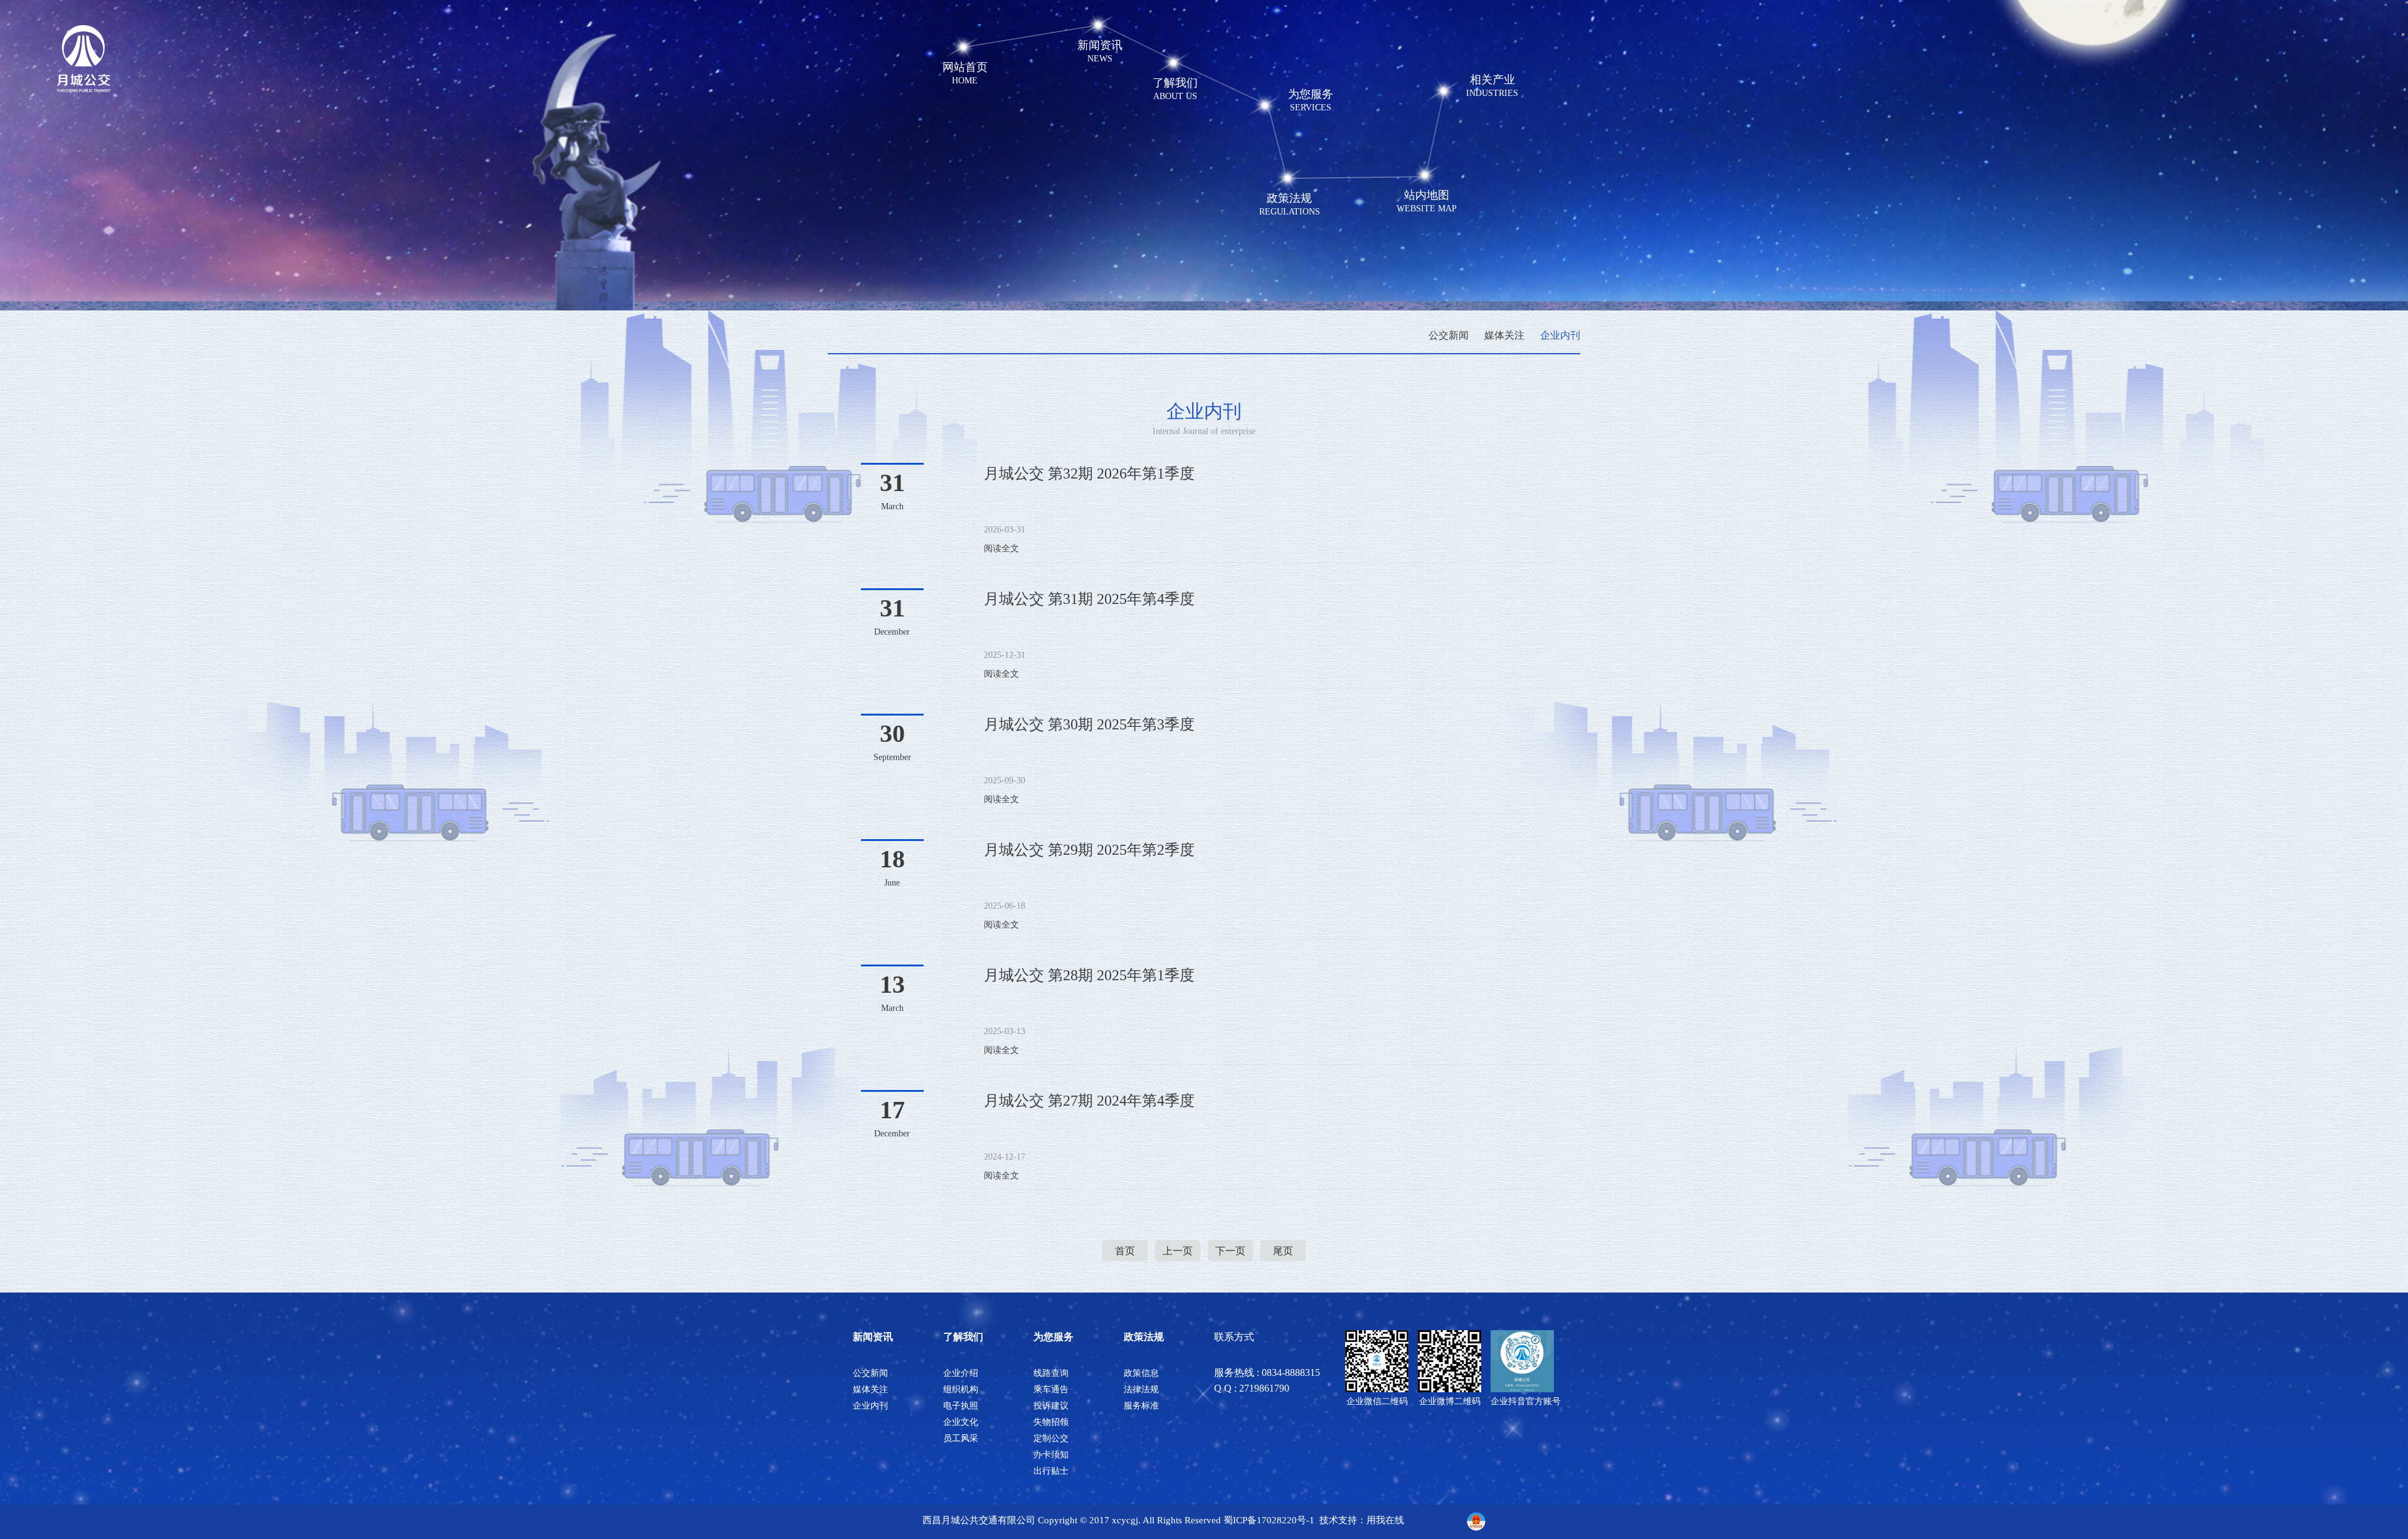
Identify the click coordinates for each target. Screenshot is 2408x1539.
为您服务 (1053, 1337)
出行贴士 (1051, 1471)
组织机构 (961, 1389)
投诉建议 (1051, 1406)
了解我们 (963, 1337)
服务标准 (1141, 1406)
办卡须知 (1051, 1455)
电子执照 (961, 1406)
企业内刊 (1560, 335)
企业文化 (961, 1422)
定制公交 (1051, 1438)
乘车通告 (1051, 1389)
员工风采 (961, 1438)
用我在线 (1385, 1520)
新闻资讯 (873, 1337)
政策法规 (1144, 1337)
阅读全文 (1001, 548)
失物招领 (1051, 1422)
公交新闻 (1449, 335)
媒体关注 (1504, 335)
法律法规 (1141, 1389)
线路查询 (1051, 1373)
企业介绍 (961, 1373)
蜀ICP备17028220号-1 (1269, 1520)
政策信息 (1141, 1373)
